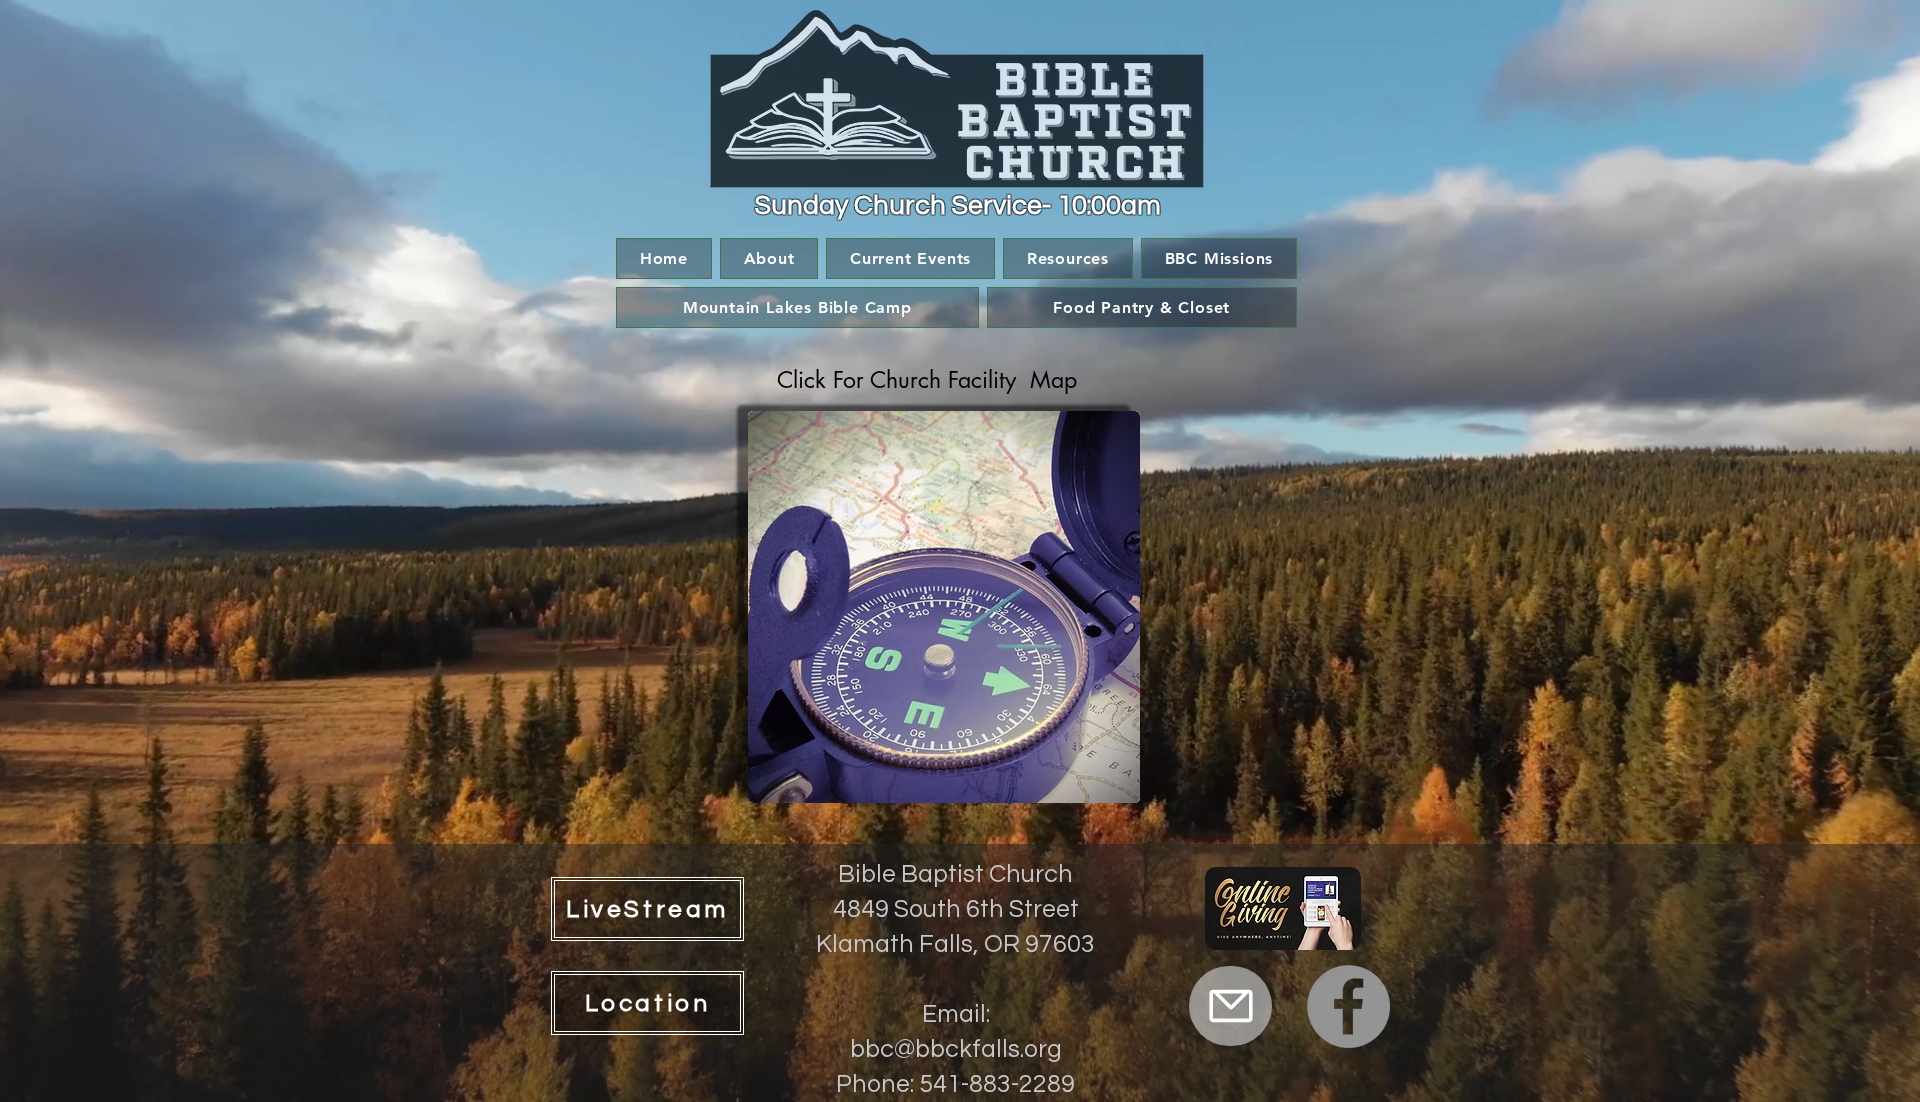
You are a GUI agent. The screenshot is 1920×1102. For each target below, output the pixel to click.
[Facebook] (1348, 1006)
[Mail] (1230, 1006)
